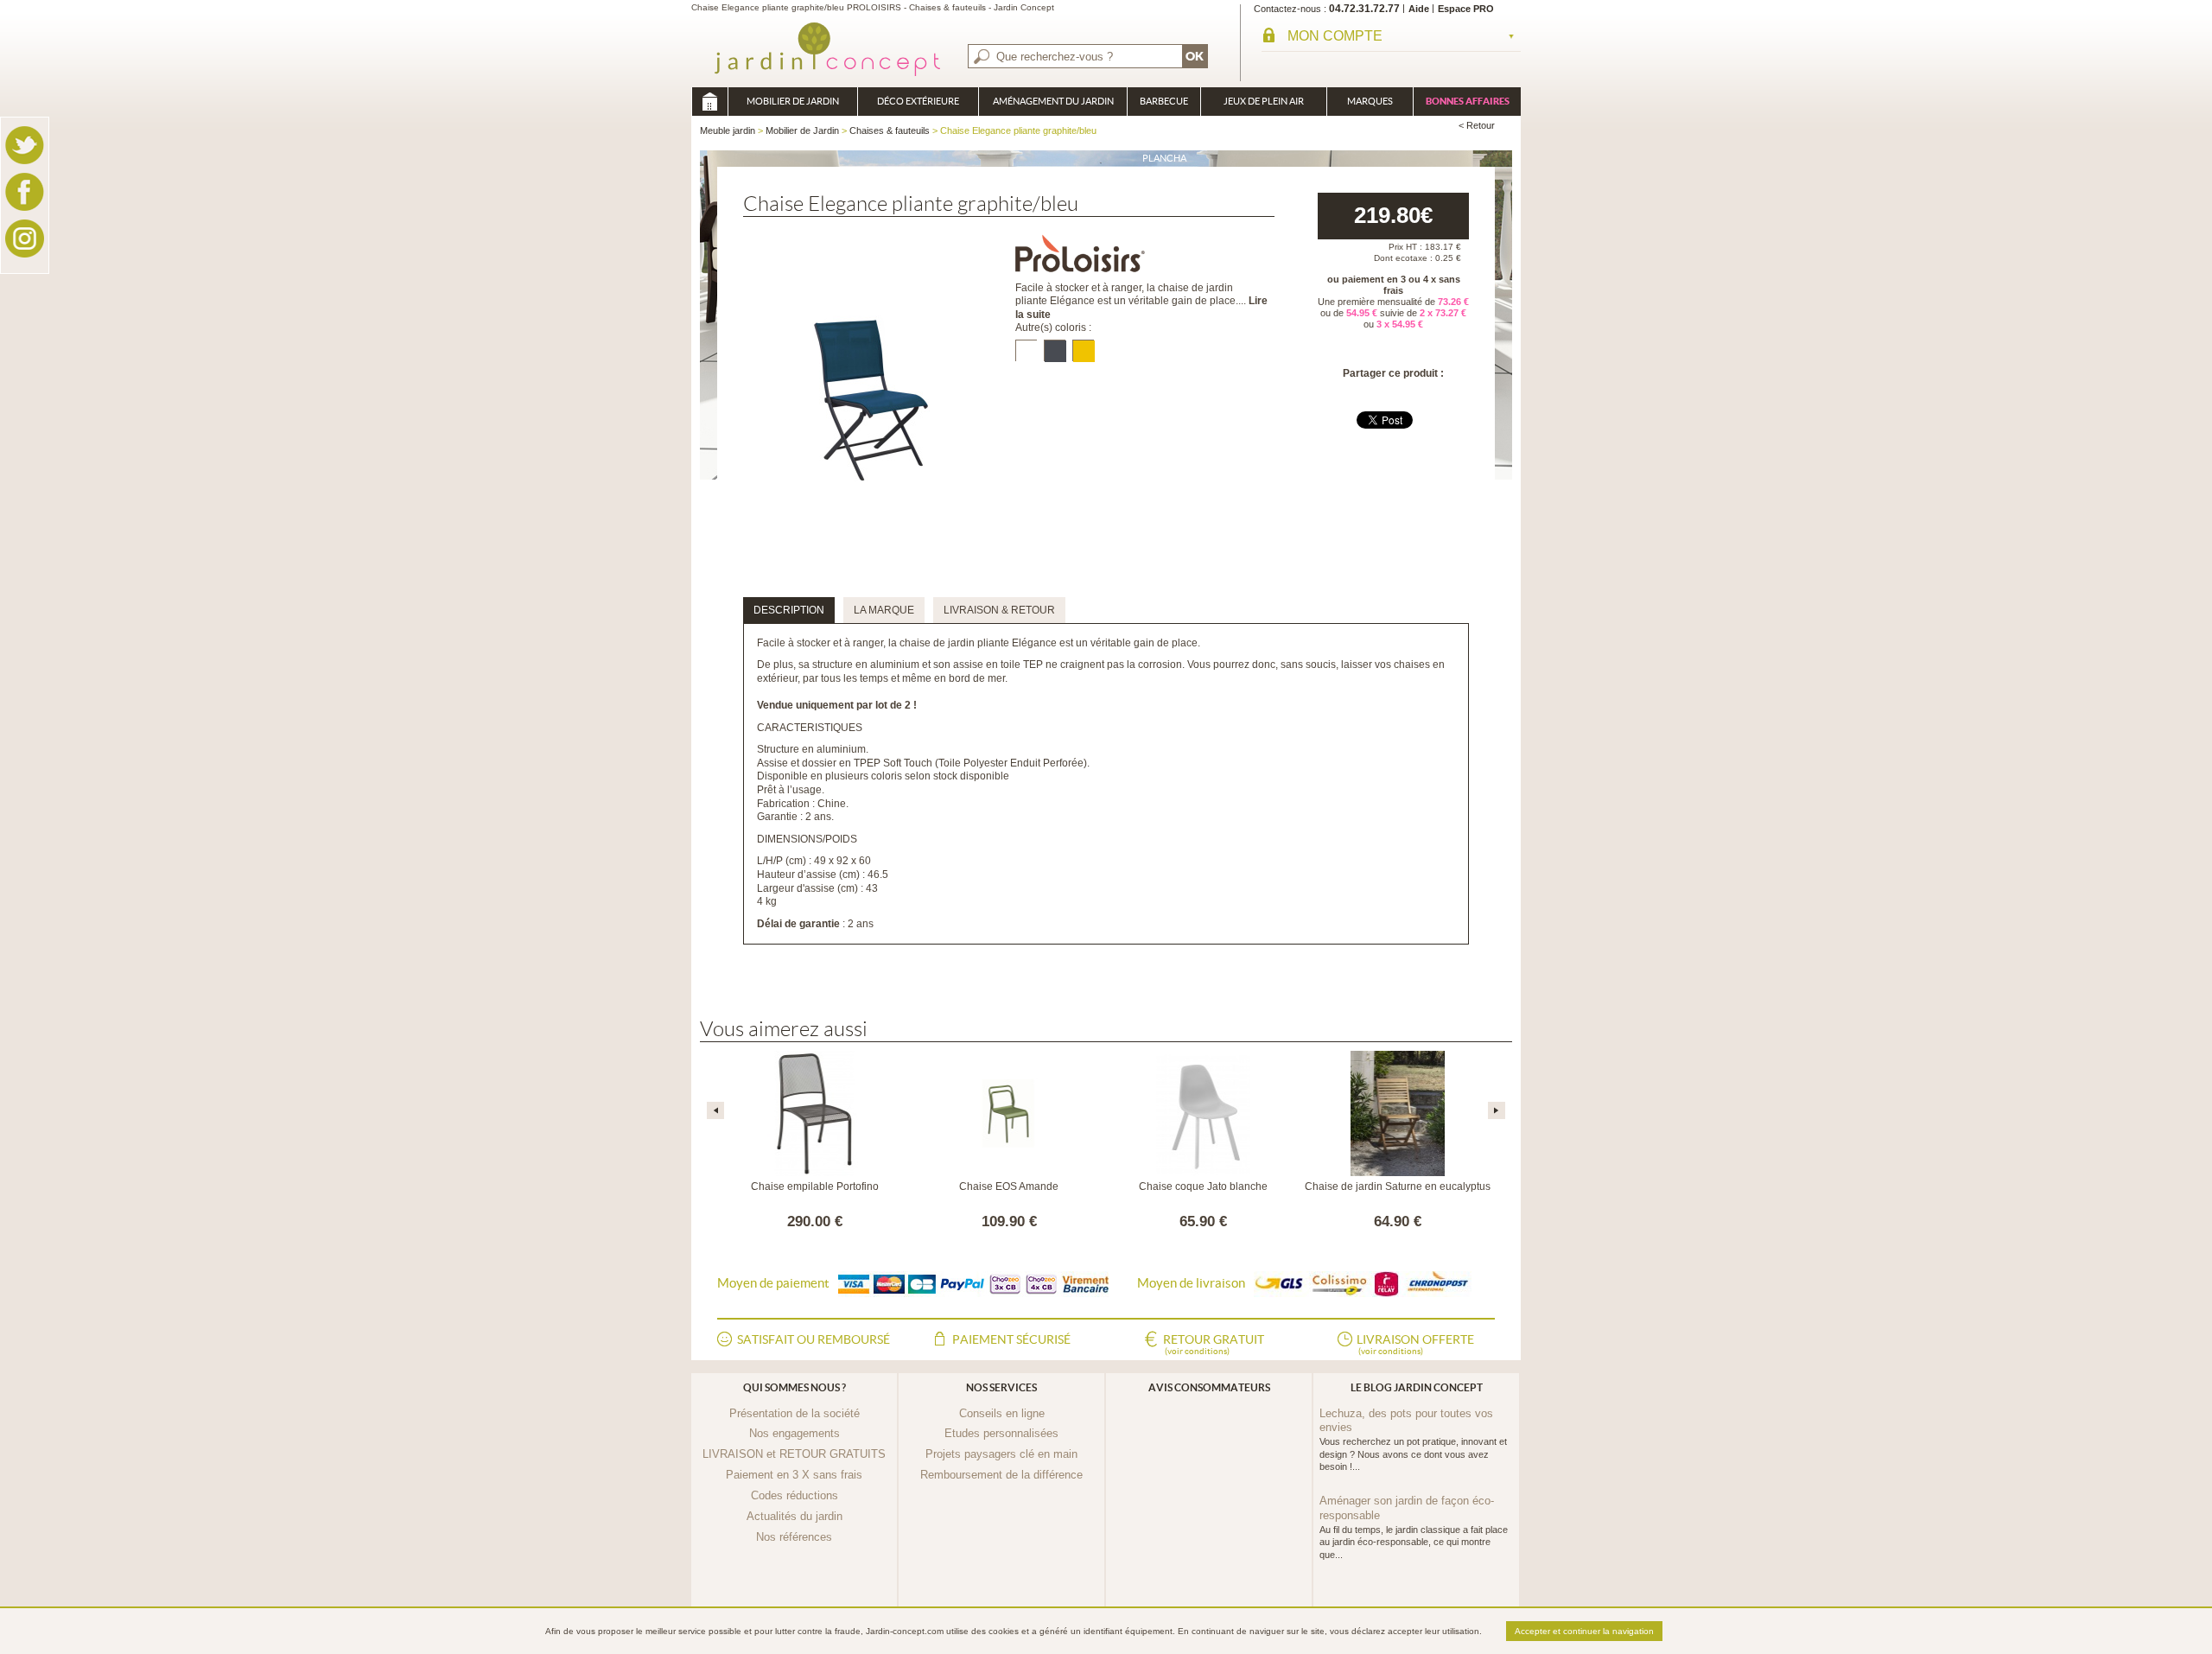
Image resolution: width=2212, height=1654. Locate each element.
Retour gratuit (1214, 1344)
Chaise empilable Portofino (815, 1186)
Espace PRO (1466, 9)
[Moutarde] (1083, 350)
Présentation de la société (795, 1413)
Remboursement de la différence (1001, 1475)
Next (1497, 1110)
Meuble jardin (709, 102)
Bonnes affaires (1468, 101)
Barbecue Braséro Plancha (1164, 106)
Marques (1370, 101)
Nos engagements (795, 1433)
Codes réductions (795, 1495)
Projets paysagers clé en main (1001, 1454)
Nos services (1001, 1387)
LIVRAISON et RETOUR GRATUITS (794, 1454)
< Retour (1477, 125)
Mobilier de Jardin (793, 101)
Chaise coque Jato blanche (1203, 1186)
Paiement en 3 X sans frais (794, 1475)
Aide (1419, 9)
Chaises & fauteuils (890, 130)
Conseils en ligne (1002, 1413)
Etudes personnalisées (1001, 1433)
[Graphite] (1055, 350)
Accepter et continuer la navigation (1584, 1631)
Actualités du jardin (795, 1516)
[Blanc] (1026, 350)
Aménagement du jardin (1053, 101)
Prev (715, 1110)
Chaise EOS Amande (1009, 1186)
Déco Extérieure (918, 101)
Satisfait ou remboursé (814, 1339)
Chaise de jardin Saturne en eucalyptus (1398, 1186)
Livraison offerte (1415, 1344)
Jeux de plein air (1264, 101)
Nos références (794, 1537)
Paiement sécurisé (1011, 1339)
